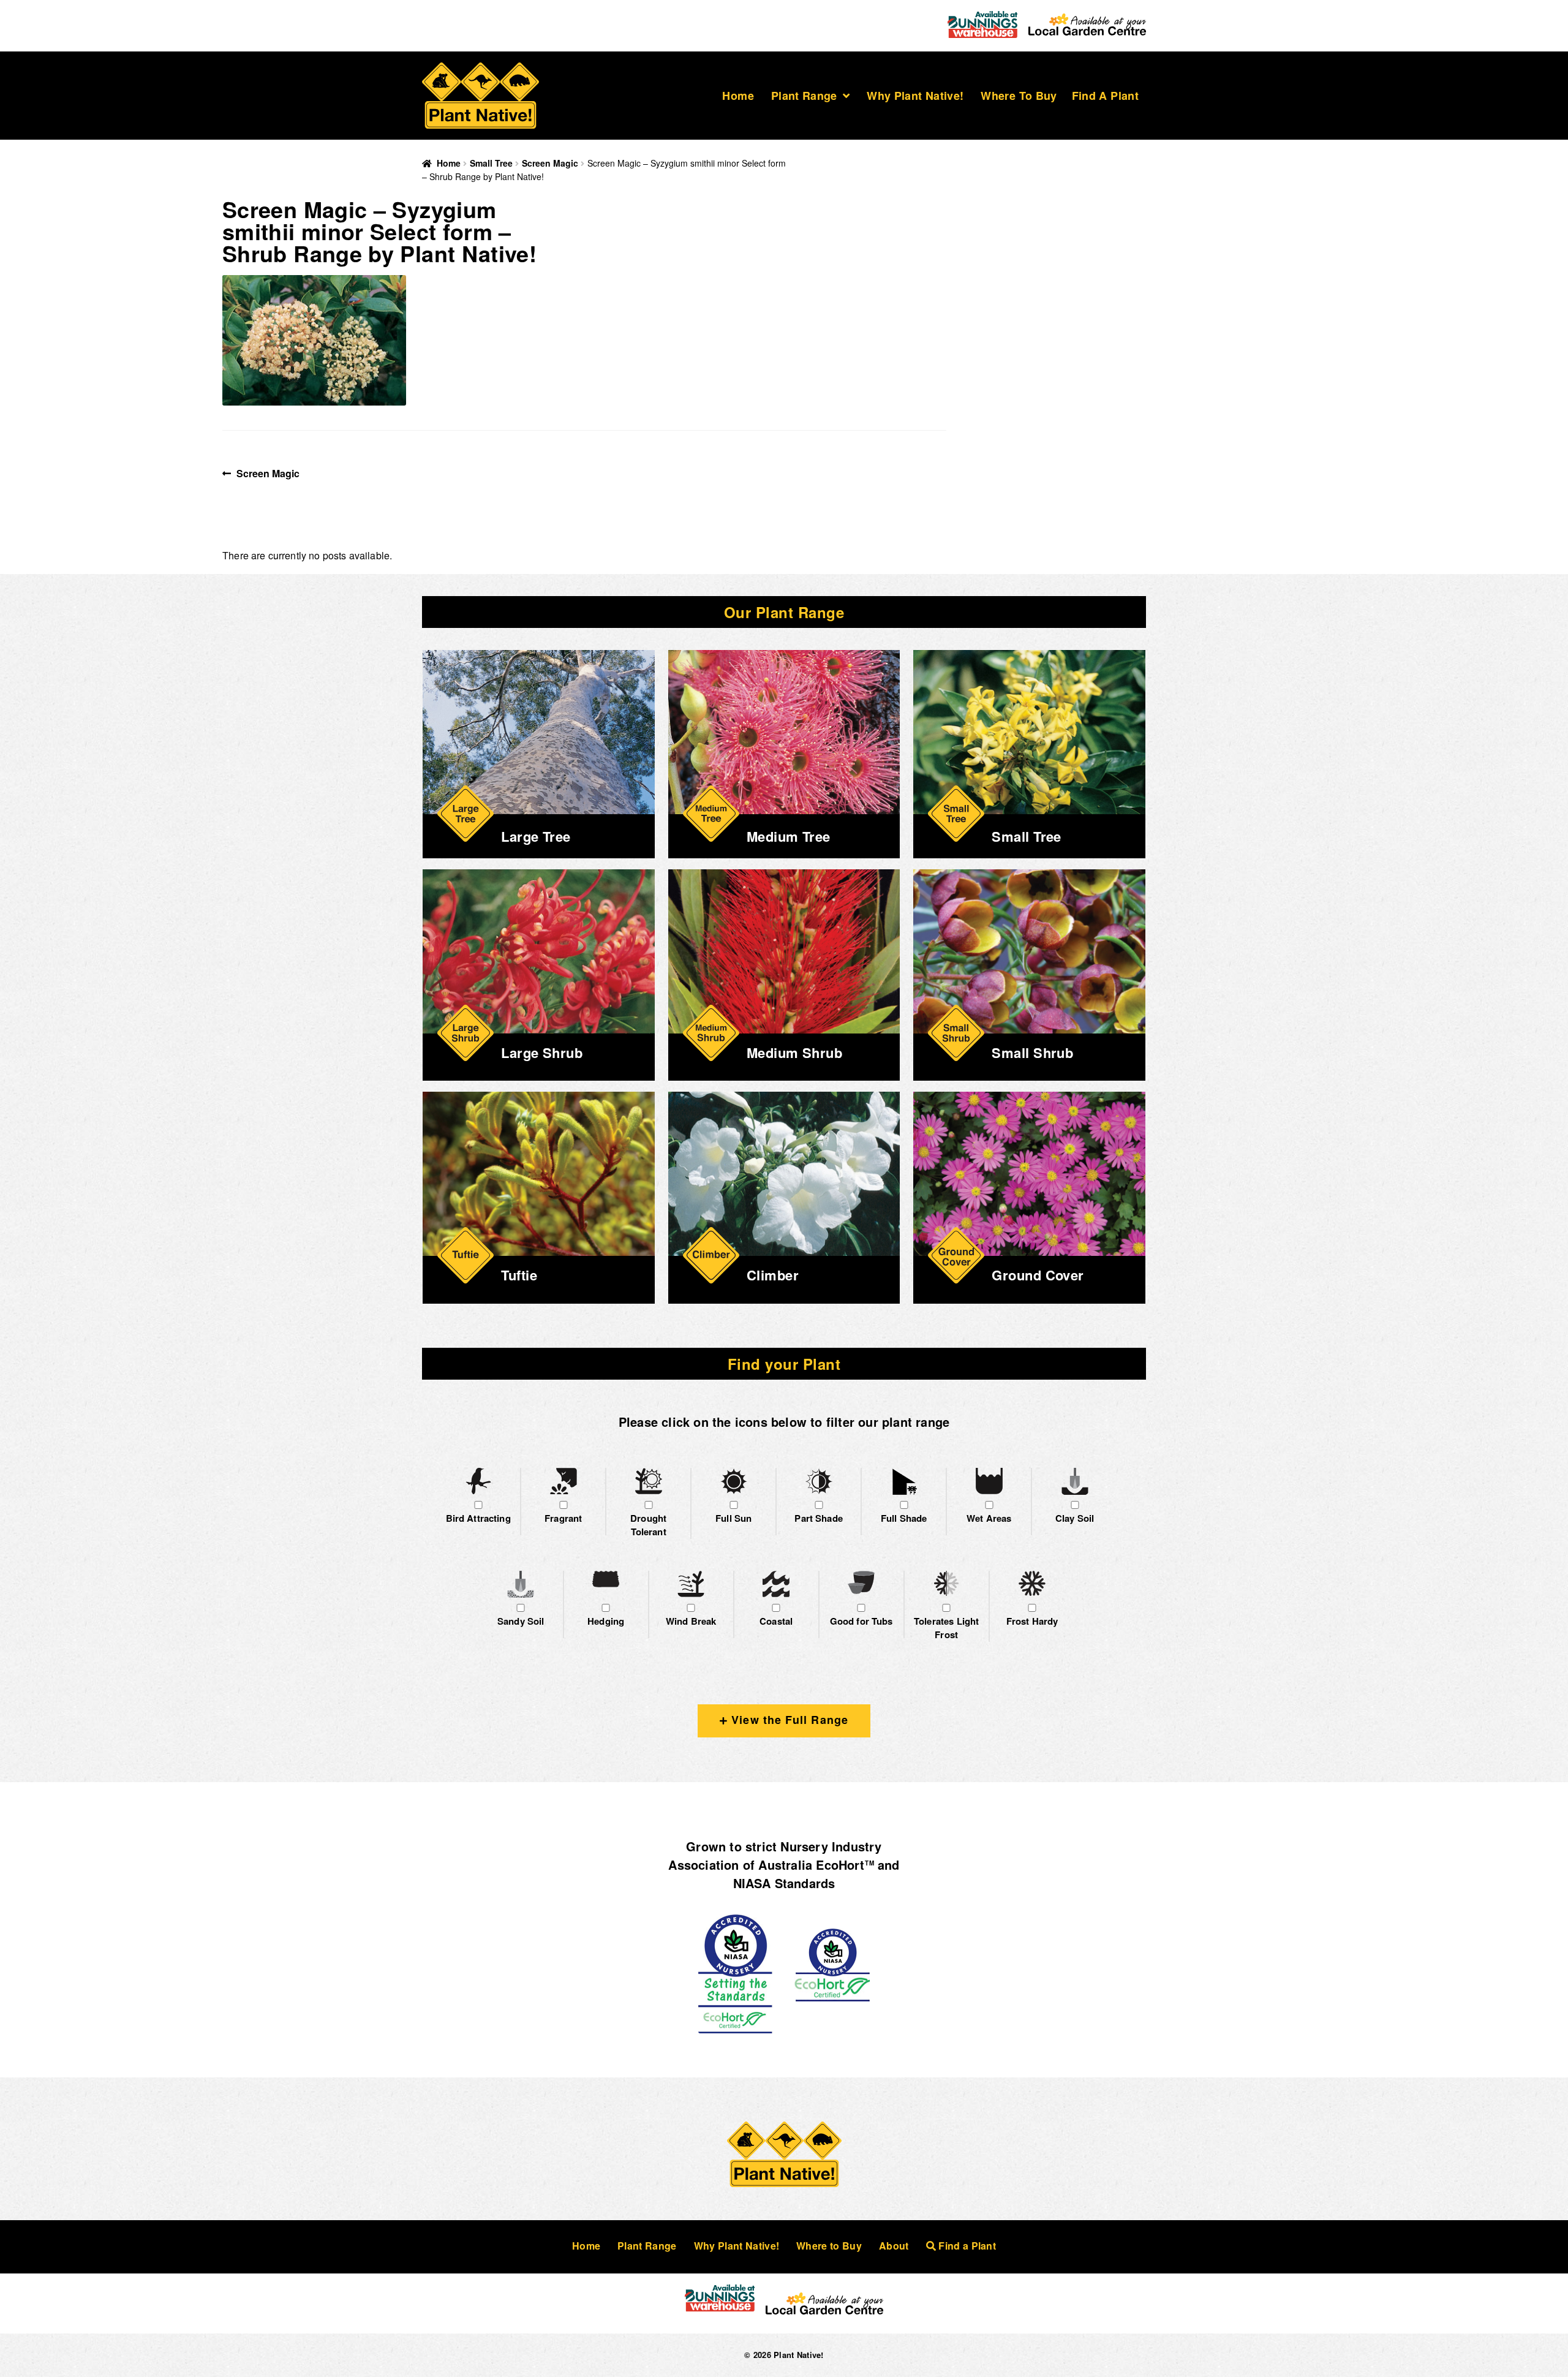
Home (738, 96)
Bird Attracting (478, 1518)
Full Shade (904, 1518)
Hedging (606, 1621)
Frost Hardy (1032, 1621)
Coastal (776, 1621)
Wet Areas (989, 1518)
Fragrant (563, 1518)
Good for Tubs (861, 1621)
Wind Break (691, 1621)
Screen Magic (550, 163)
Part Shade (819, 1518)
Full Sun (733, 1518)
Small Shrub (1032, 1052)
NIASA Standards (784, 1883)
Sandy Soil (521, 1621)
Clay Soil (1075, 1518)
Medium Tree (789, 836)
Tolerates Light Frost (946, 1628)
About (894, 2246)
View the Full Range (788, 1720)
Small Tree (491, 163)
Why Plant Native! (915, 96)
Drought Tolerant (648, 1525)
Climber (773, 1275)
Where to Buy (1019, 96)
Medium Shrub (794, 1052)
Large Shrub (542, 1052)
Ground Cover (1038, 1275)
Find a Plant (1105, 96)
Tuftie (519, 1275)
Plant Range (804, 96)
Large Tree (536, 836)
